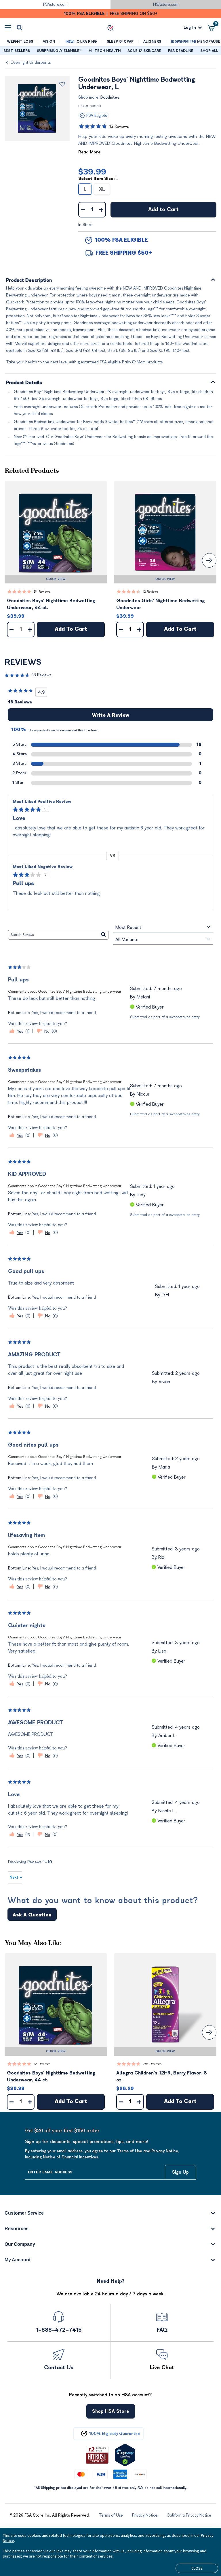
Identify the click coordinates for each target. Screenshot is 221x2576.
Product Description (29, 280)
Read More (89, 152)
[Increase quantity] (101, 210)
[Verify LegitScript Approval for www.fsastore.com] (125, 2455)
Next (16, 1877)
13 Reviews (119, 126)
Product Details (24, 383)
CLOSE (197, 2568)
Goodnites (109, 97)
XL (102, 189)
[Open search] (20, 28)
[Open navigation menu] (8, 28)
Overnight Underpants (31, 62)
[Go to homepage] (110, 28)
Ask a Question (32, 1915)
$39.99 (92, 172)
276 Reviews (152, 2064)
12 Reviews (151, 592)
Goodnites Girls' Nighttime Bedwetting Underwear (161, 604)
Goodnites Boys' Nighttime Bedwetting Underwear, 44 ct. (51, 604)
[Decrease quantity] (83, 210)
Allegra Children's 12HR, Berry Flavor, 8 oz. (162, 2076)
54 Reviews (42, 592)
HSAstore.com (166, 4)
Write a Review (110, 715)
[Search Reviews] (103, 935)
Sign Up (180, 2172)
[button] (56, 532)
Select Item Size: (98, 179)
